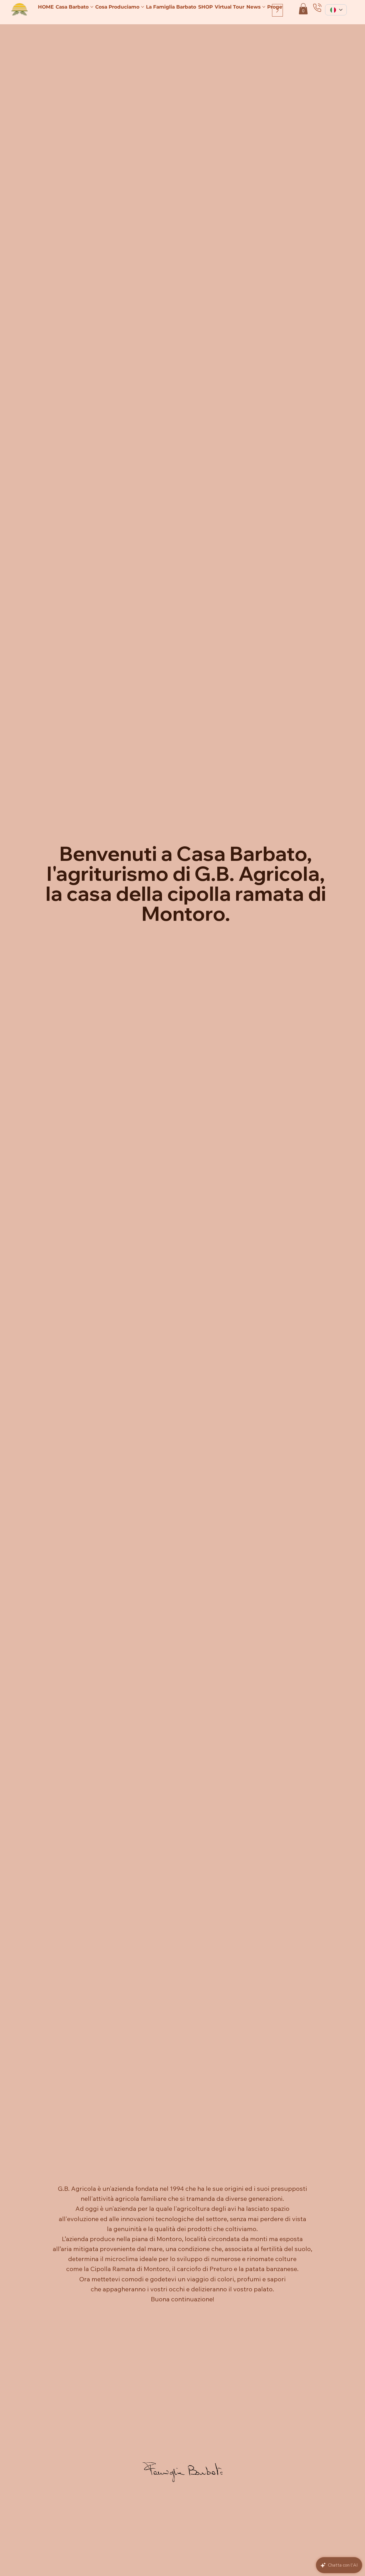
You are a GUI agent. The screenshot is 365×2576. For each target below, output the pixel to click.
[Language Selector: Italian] (336, 10)
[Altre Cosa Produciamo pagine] (143, 7)
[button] (303, 9)
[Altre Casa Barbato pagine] (92, 7)
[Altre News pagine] (264, 7)
